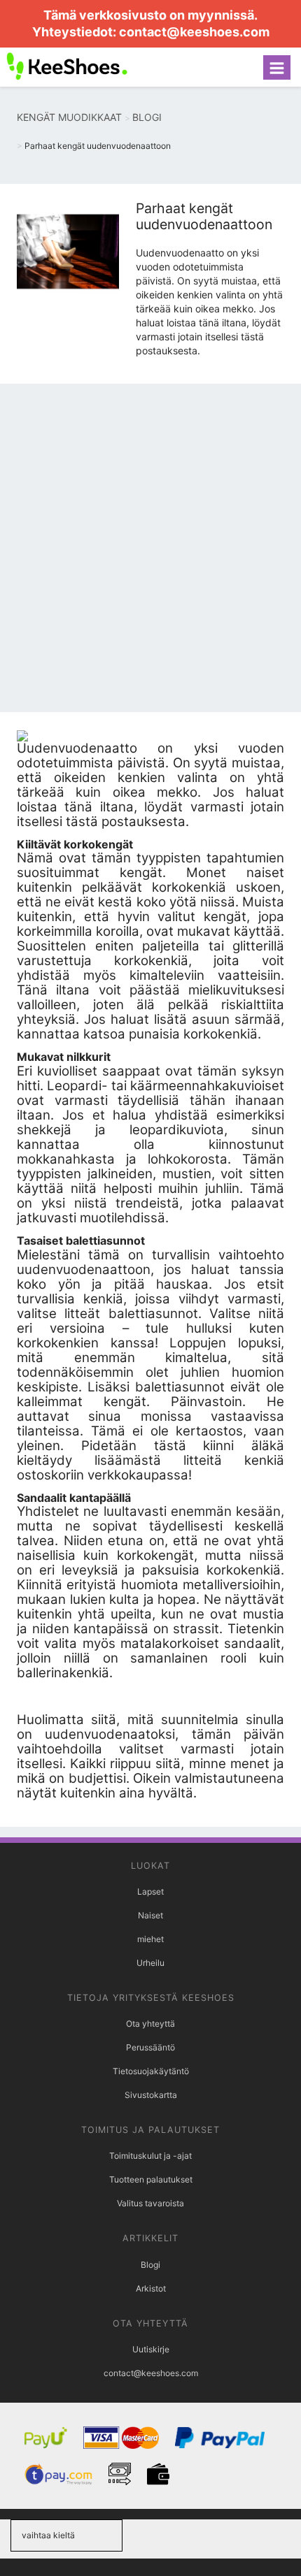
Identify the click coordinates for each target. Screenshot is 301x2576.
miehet (150, 1939)
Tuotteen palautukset (151, 2179)
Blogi (150, 2265)
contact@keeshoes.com (194, 32)
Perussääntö (150, 2047)
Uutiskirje (151, 2349)
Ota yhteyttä (150, 2024)
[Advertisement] (150, 551)
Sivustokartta (151, 2095)
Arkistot (151, 2288)
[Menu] (277, 67)
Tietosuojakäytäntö (151, 2071)
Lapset (150, 1891)
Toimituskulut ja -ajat (150, 2156)
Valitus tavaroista (150, 2203)
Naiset (150, 1915)
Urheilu (150, 1963)
